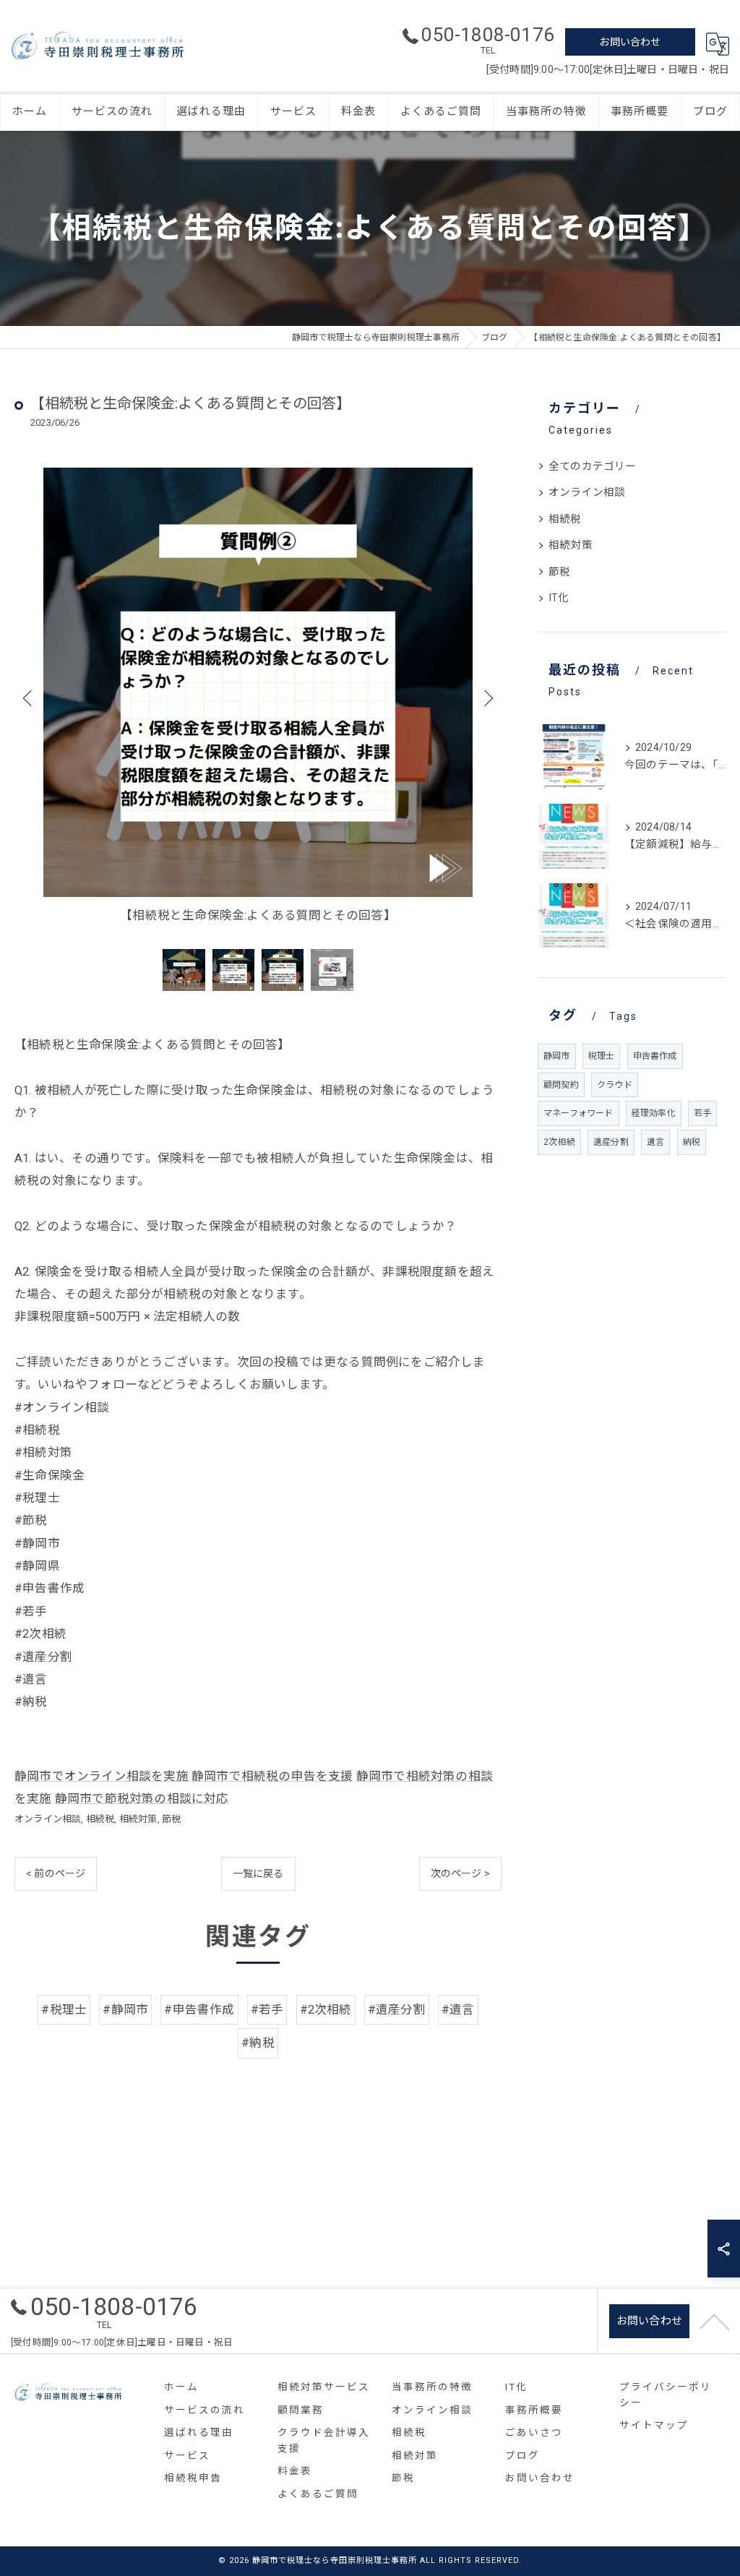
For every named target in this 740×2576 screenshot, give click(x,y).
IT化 (559, 598)
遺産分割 (611, 1142)
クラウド (615, 1085)
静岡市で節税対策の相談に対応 (142, 1799)
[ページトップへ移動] (715, 2321)
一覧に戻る (258, 1873)
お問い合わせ (630, 42)
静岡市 (557, 1056)
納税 (692, 1142)
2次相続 (559, 1142)
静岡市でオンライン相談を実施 (102, 1776)
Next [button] (487, 697)
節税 (171, 1819)
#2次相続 (326, 2010)
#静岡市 (125, 2010)
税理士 (602, 1056)
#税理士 (64, 2010)
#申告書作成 (199, 2010)
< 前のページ (56, 1873)
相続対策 (138, 1819)
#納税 (258, 2043)
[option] (258, 697)
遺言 (655, 1142)
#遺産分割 (397, 2010)
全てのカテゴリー (593, 467)
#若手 (267, 2010)
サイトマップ (654, 2425)
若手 (702, 1113)
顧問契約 (561, 1085)
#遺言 (458, 2010)
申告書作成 (655, 1056)
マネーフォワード (578, 1113)
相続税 (100, 1819)
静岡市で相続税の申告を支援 (272, 1776)
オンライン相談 (48, 1819)
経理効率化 (654, 1113)
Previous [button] (29, 697)
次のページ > (460, 1873)
